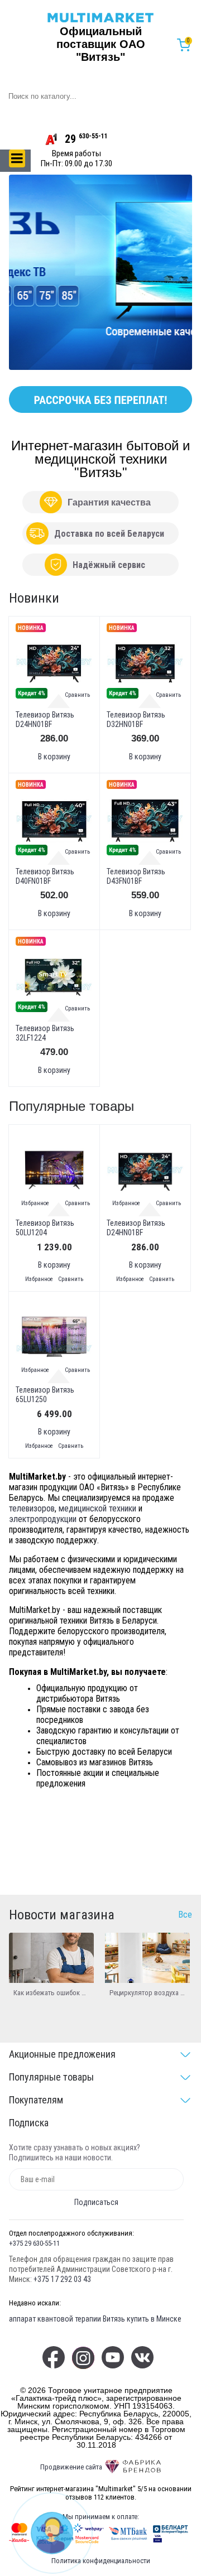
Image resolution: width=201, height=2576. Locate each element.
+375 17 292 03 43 (62, 2279)
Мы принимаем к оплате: (101, 2517)
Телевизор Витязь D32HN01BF (136, 719)
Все (185, 1915)
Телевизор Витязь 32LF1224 (45, 1033)
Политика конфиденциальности (101, 2561)
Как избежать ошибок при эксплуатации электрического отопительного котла (51, 1993)
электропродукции (43, 1519)
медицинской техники (97, 1508)
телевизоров (32, 1508)
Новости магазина (62, 1915)
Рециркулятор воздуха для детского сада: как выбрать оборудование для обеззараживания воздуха (147, 1993)
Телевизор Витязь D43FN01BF (136, 876)
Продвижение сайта (71, 2467)
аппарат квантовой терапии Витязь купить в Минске (95, 2319)
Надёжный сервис (109, 565)
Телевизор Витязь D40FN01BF (45, 876)
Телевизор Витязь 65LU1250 (45, 1395)
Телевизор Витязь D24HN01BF (45, 719)
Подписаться (96, 2202)
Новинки (34, 598)
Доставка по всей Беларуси (109, 534)
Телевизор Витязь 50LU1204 (45, 1228)
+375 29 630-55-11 (34, 2243)
